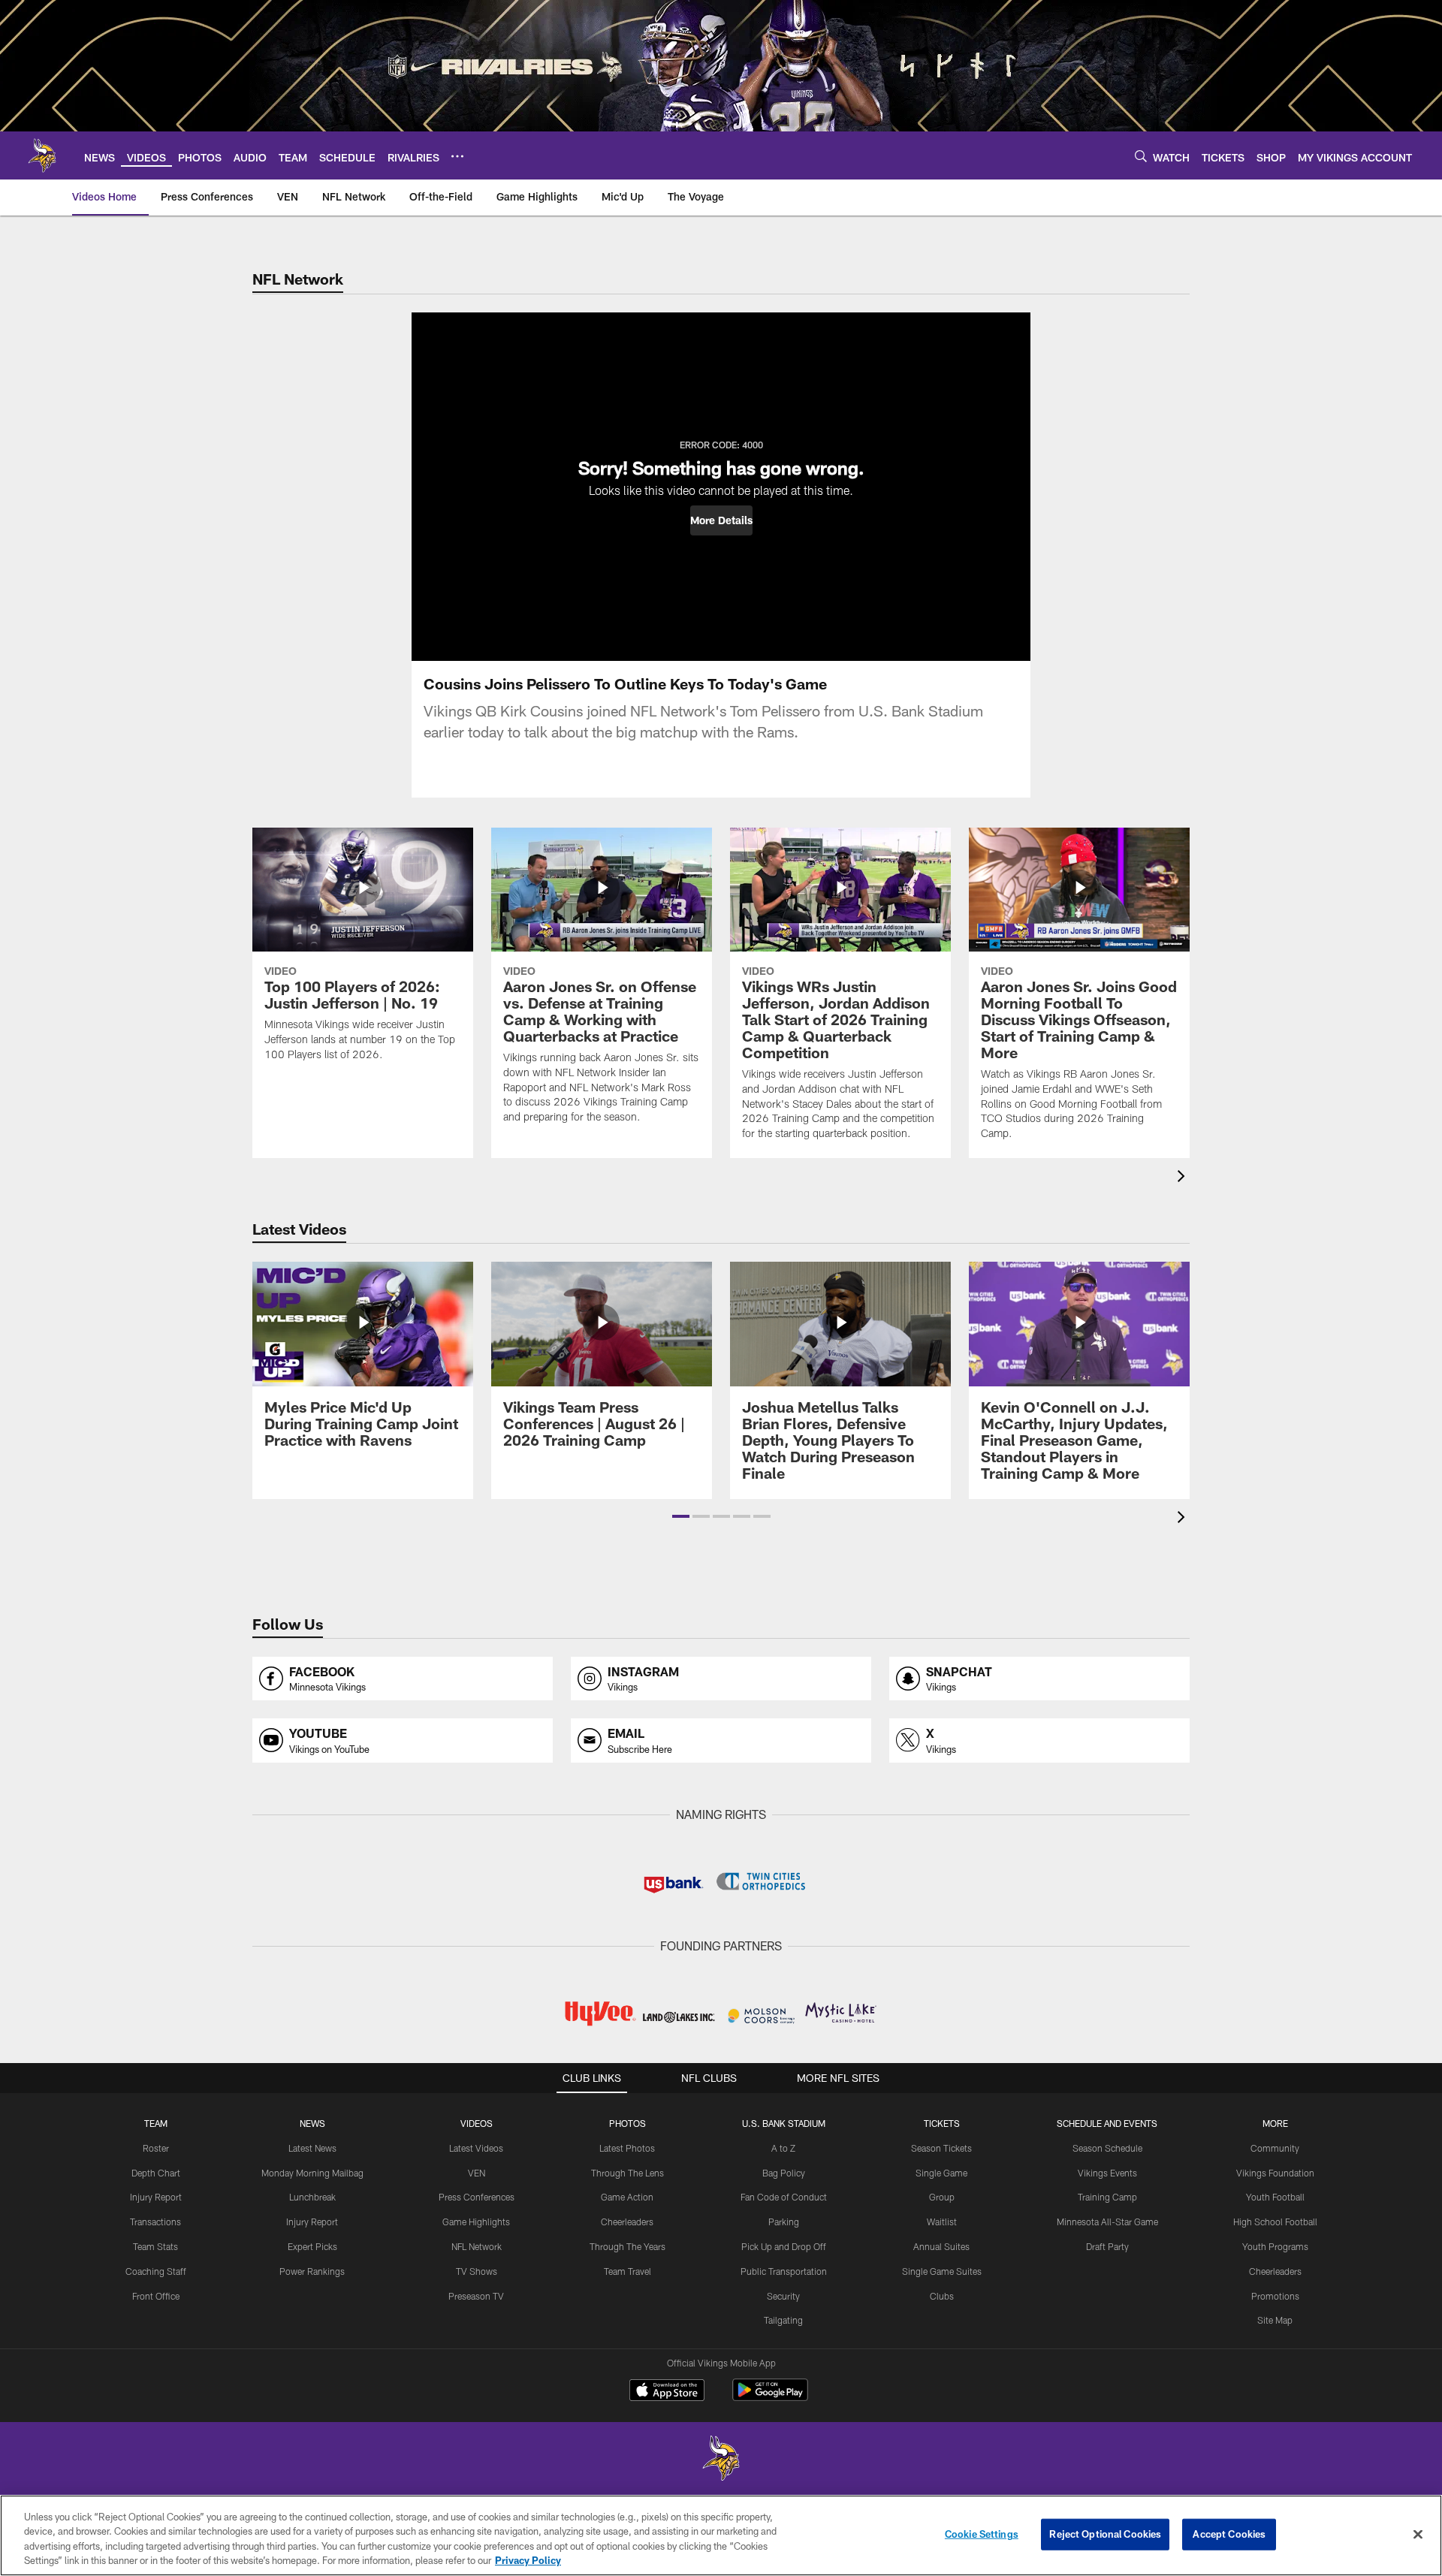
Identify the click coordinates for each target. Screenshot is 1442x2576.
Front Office (156, 2296)
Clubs (942, 2296)
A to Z (783, 2148)
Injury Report (156, 2197)
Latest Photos (627, 2148)
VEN (477, 2173)
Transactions (155, 2222)
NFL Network (477, 2246)
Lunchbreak (312, 2197)
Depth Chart (156, 2173)
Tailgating (783, 2320)
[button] (721, 520)
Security (783, 2296)
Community (1275, 2148)
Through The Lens (627, 2173)
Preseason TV (476, 2296)
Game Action (627, 2197)
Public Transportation (784, 2271)
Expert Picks (312, 2246)
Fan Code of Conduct (784, 2197)
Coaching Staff (156, 2271)
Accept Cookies (1229, 2534)
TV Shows (477, 2271)
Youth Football (1275, 2197)
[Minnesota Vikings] (721, 2460)
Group (942, 2197)
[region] (721, 2535)
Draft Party (1107, 2246)
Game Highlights (476, 2222)
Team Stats (155, 2246)
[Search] (1141, 156)
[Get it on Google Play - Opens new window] (770, 2398)
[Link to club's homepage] (42, 155)
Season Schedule (1107, 2148)
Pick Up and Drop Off (784, 2246)
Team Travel (627, 2271)
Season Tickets (941, 2148)
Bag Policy (784, 2173)
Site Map (1275, 2320)
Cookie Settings (982, 2534)
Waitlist (942, 2222)
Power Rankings (312, 2271)
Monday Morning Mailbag (312, 2173)
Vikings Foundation (1275, 2173)
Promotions (1275, 2296)
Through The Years (627, 2246)
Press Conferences (477, 2197)
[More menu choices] (457, 156)
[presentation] (1184, 1178)
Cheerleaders (627, 2222)
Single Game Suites (942, 2271)
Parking (784, 2222)
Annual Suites (941, 2246)
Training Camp (1107, 2197)
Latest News (312, 2148)
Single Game (941, 2173)
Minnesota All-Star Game (1107, 2222)
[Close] (1418, 2534)
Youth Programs (1275, 2246)
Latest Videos (476, 2148)
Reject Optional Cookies (1105, 2534)
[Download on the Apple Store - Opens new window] (667, 2392)
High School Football (1275, 2222)
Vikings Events (1107, 2173)
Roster (156, 2148)
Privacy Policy (528, 2560)
